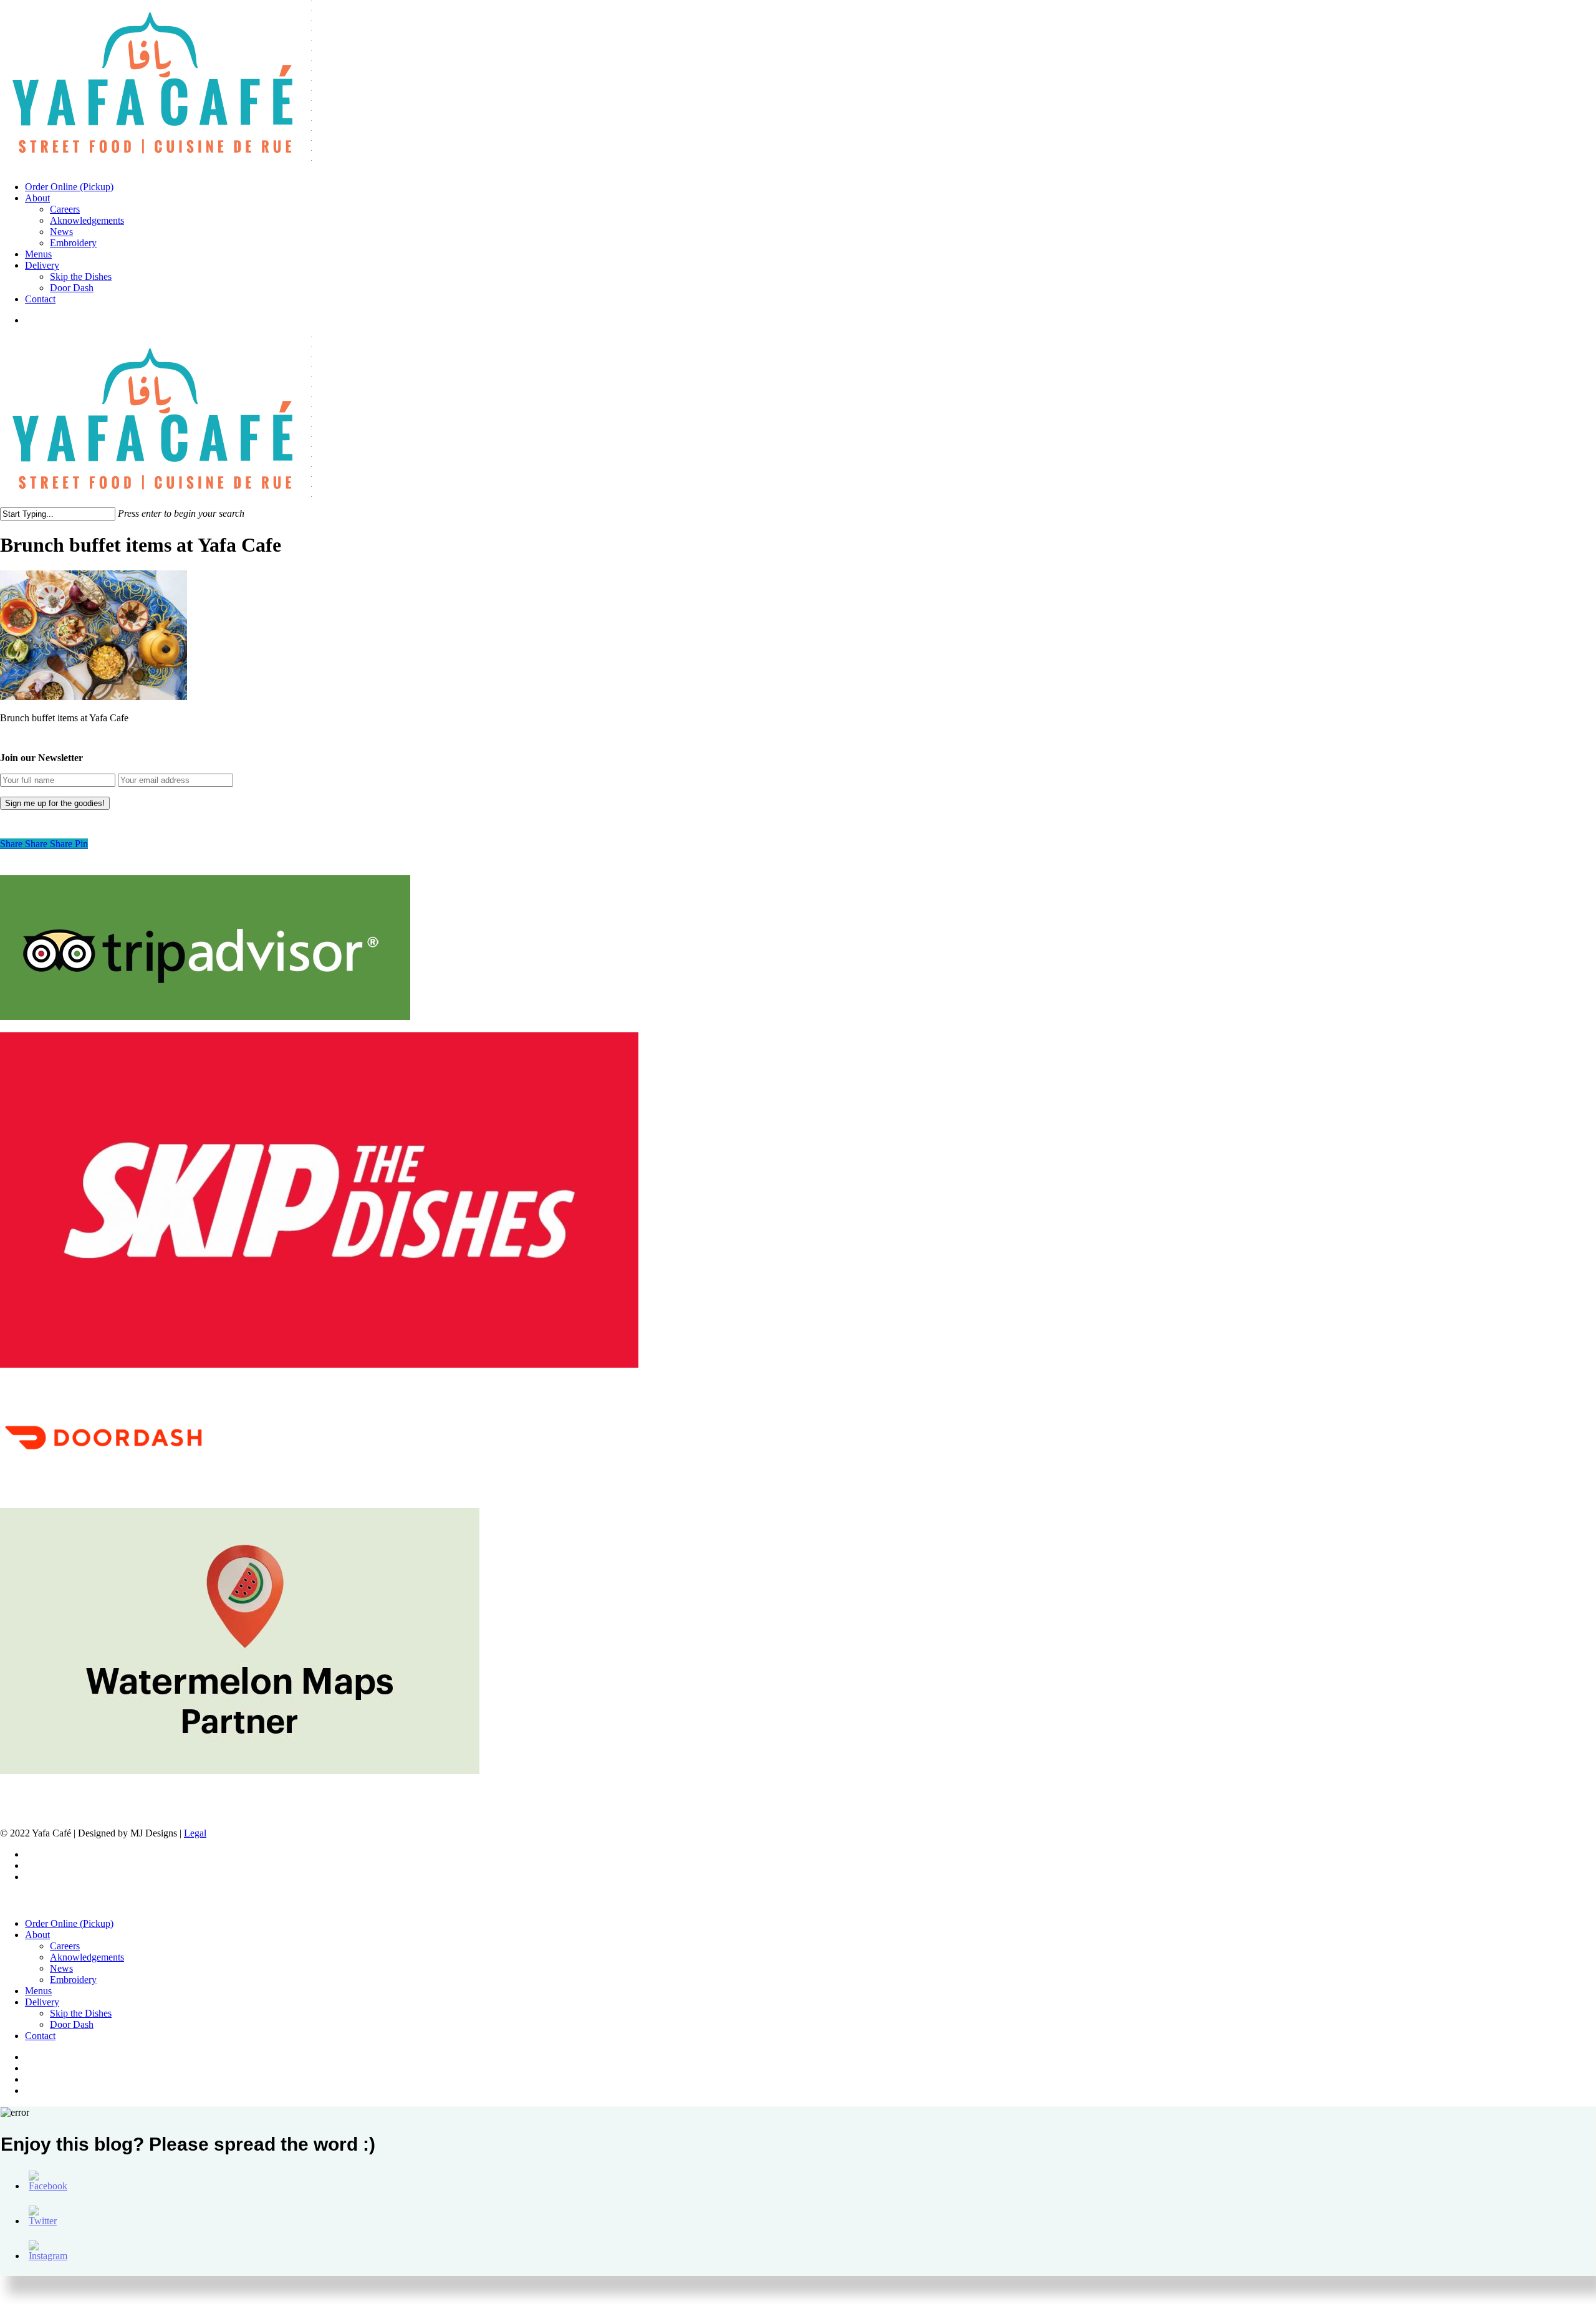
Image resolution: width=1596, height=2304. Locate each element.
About (37, 1935)
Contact (40, 2036)
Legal (195, 1833)
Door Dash (72, 2024)
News (61, 1968)
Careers (65, 1946)
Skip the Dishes (81, 2013)
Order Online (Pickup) (69, 1923)
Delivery (42, 2002)
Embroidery (73, 1980)
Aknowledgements (87, 1957)
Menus (38, 1991)
